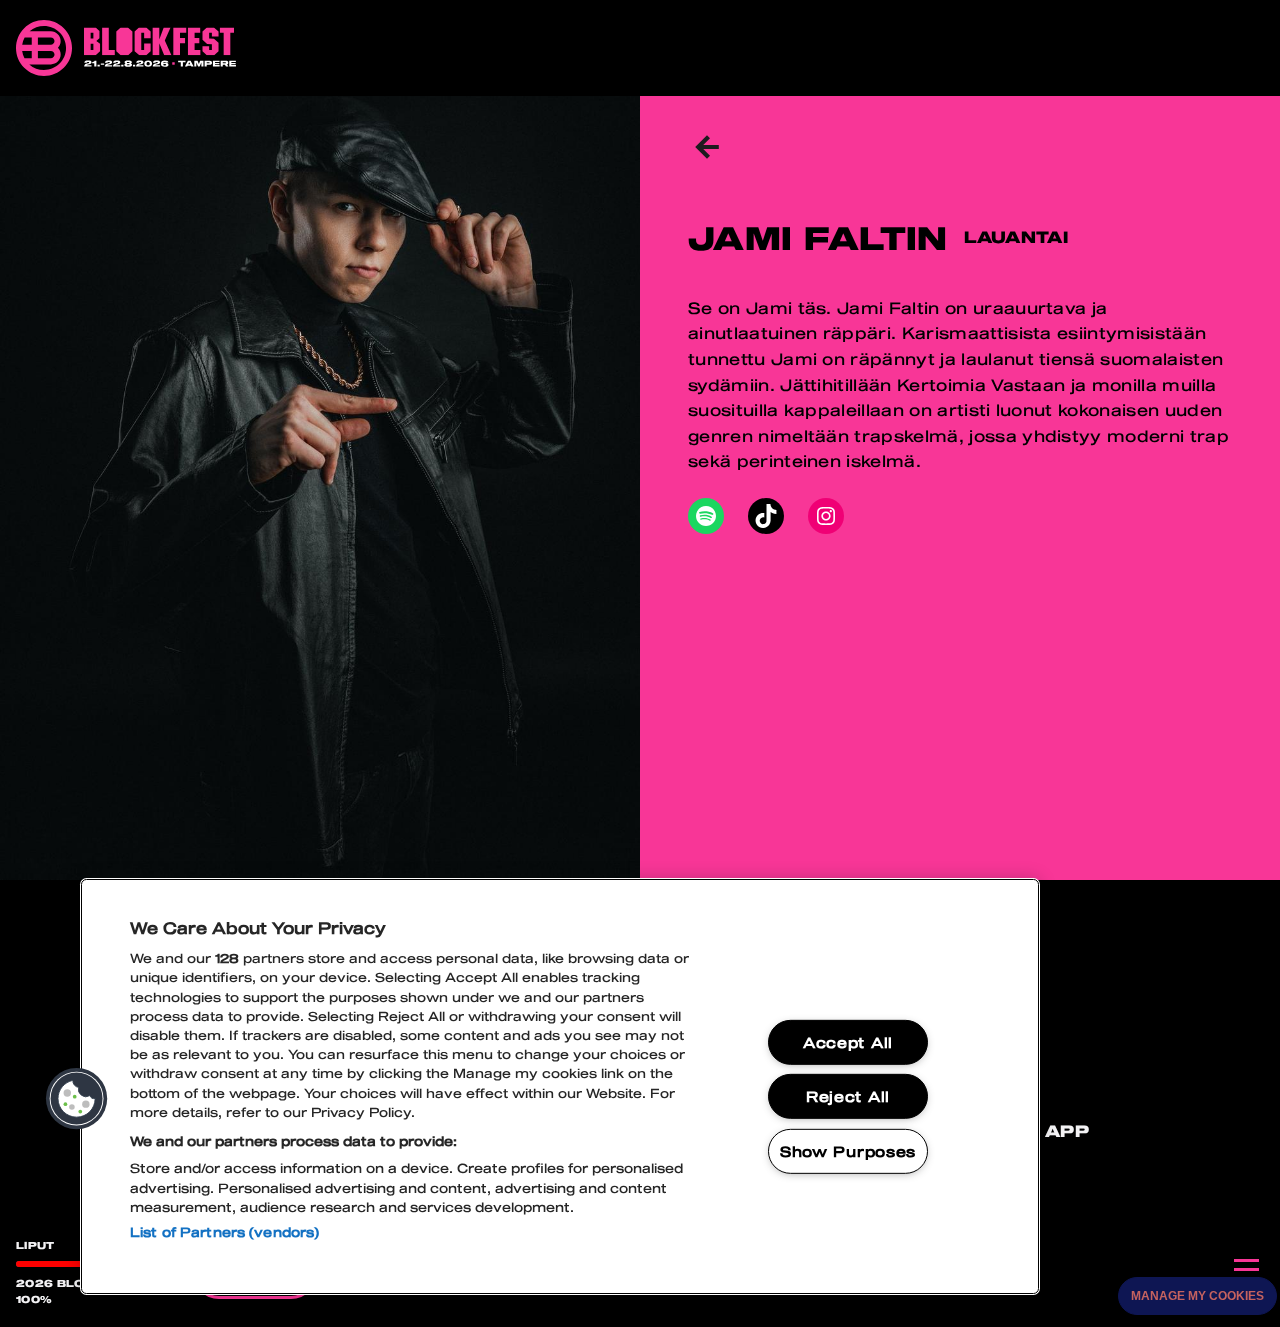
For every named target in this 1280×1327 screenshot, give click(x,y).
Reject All (848, 1096)
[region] (560, 1086)
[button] (77, 1099)
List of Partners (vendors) (224, 1232)
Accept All (848, 1042)
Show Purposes (848, 1151)
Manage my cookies (1197, 1296)
